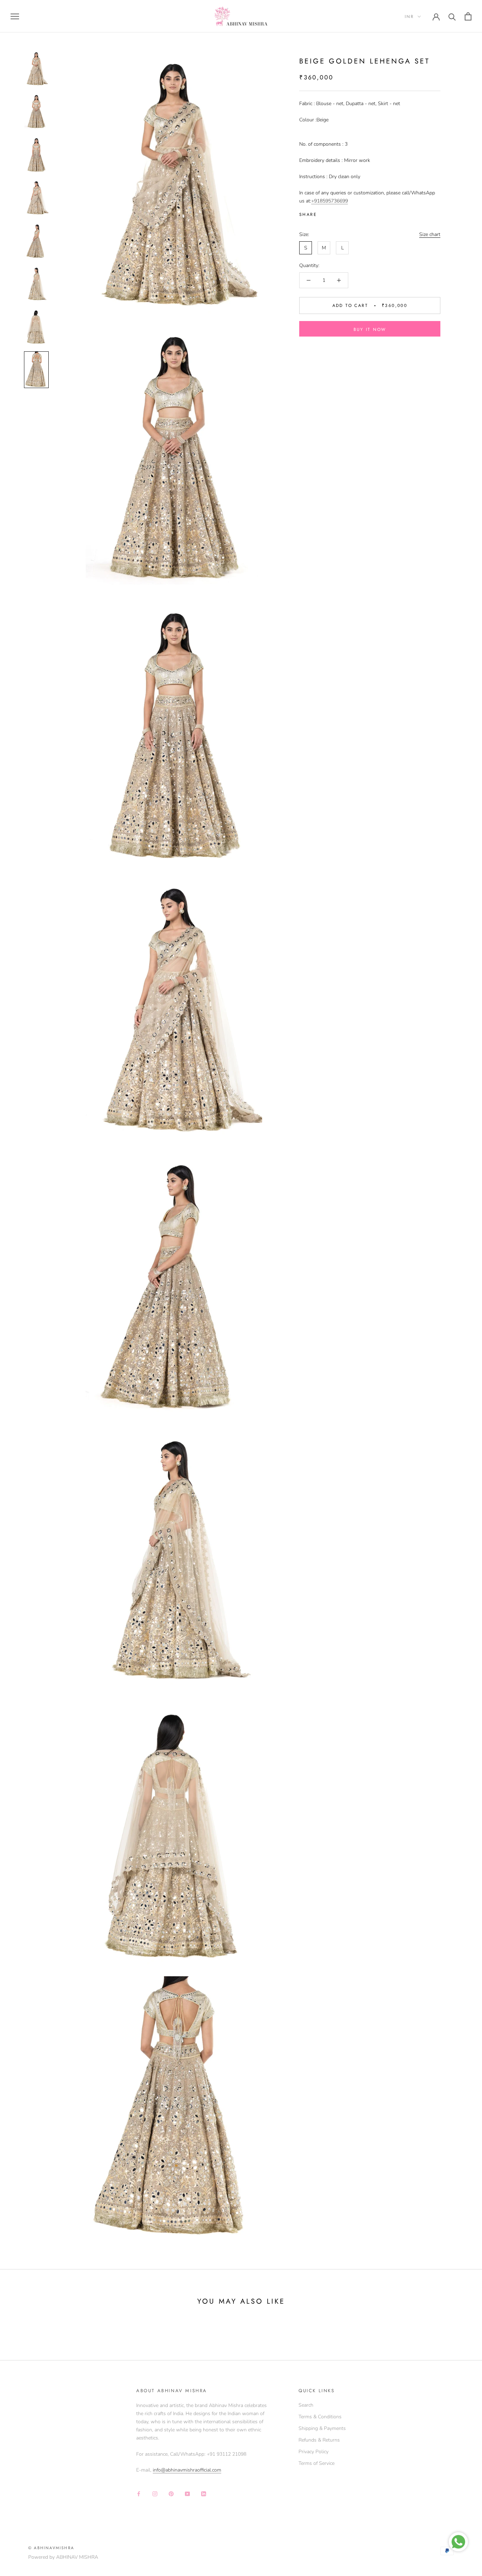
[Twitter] (333, 213)
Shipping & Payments (322, 2428)
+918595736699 (330, 201)
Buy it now (370, 329)
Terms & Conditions (320, 2417)
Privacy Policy (314, 2452)
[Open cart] (468, 16)
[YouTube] (187, 2493)
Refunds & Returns (319, 2440)
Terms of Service (317, 2463)
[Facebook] (324, 213)
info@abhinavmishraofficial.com (187, 2470)
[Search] (452, 16)
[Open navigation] (15, 16)
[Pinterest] (342, 213)
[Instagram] (155, 2493)
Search (306, 2405)
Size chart (430, 234)
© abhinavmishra (51, 2548)
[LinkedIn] (204, 2493)
